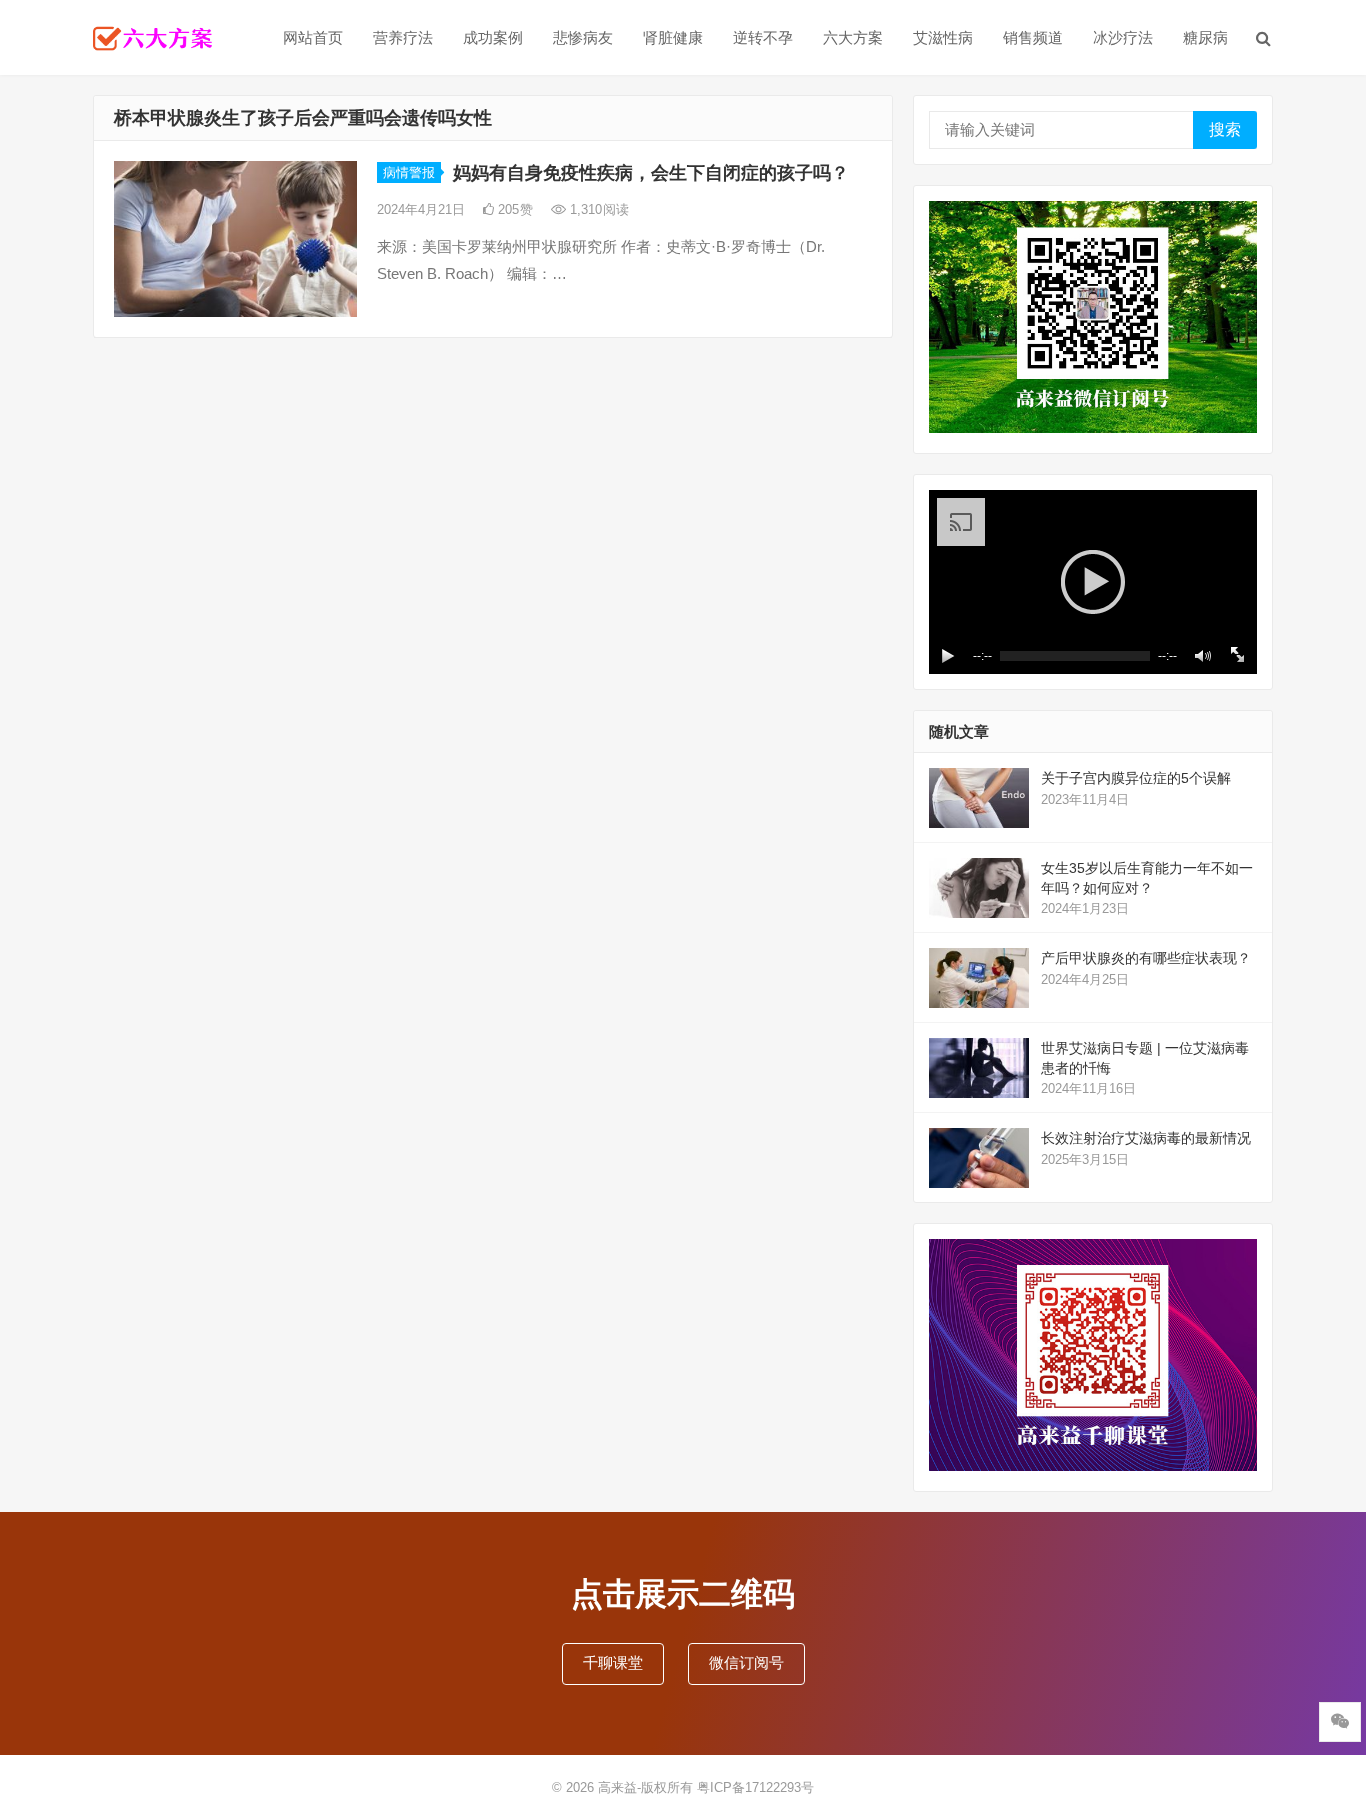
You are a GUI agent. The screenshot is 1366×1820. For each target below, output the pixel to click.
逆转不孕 (763, 37)
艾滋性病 (943, 37)
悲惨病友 (583, 37)
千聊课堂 (613, 1662)
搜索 (1225, 129)
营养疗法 (403, 37)
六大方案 (853, 37)
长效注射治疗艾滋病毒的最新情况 (1146, 1138)
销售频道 (1033, 37)
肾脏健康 (673, 37)
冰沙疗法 (1123, 37)
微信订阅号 (746, 1662)
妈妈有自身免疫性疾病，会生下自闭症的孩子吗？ (651, 173)
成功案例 (493, 37)
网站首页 (313, 37)
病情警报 (409, 172)
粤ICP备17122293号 (755, 1787)
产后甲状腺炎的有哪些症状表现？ (1146, 958)
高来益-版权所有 (647, 1787)
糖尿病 (1205, 37)
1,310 (597, 209)
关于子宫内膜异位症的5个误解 (1136, 778)
